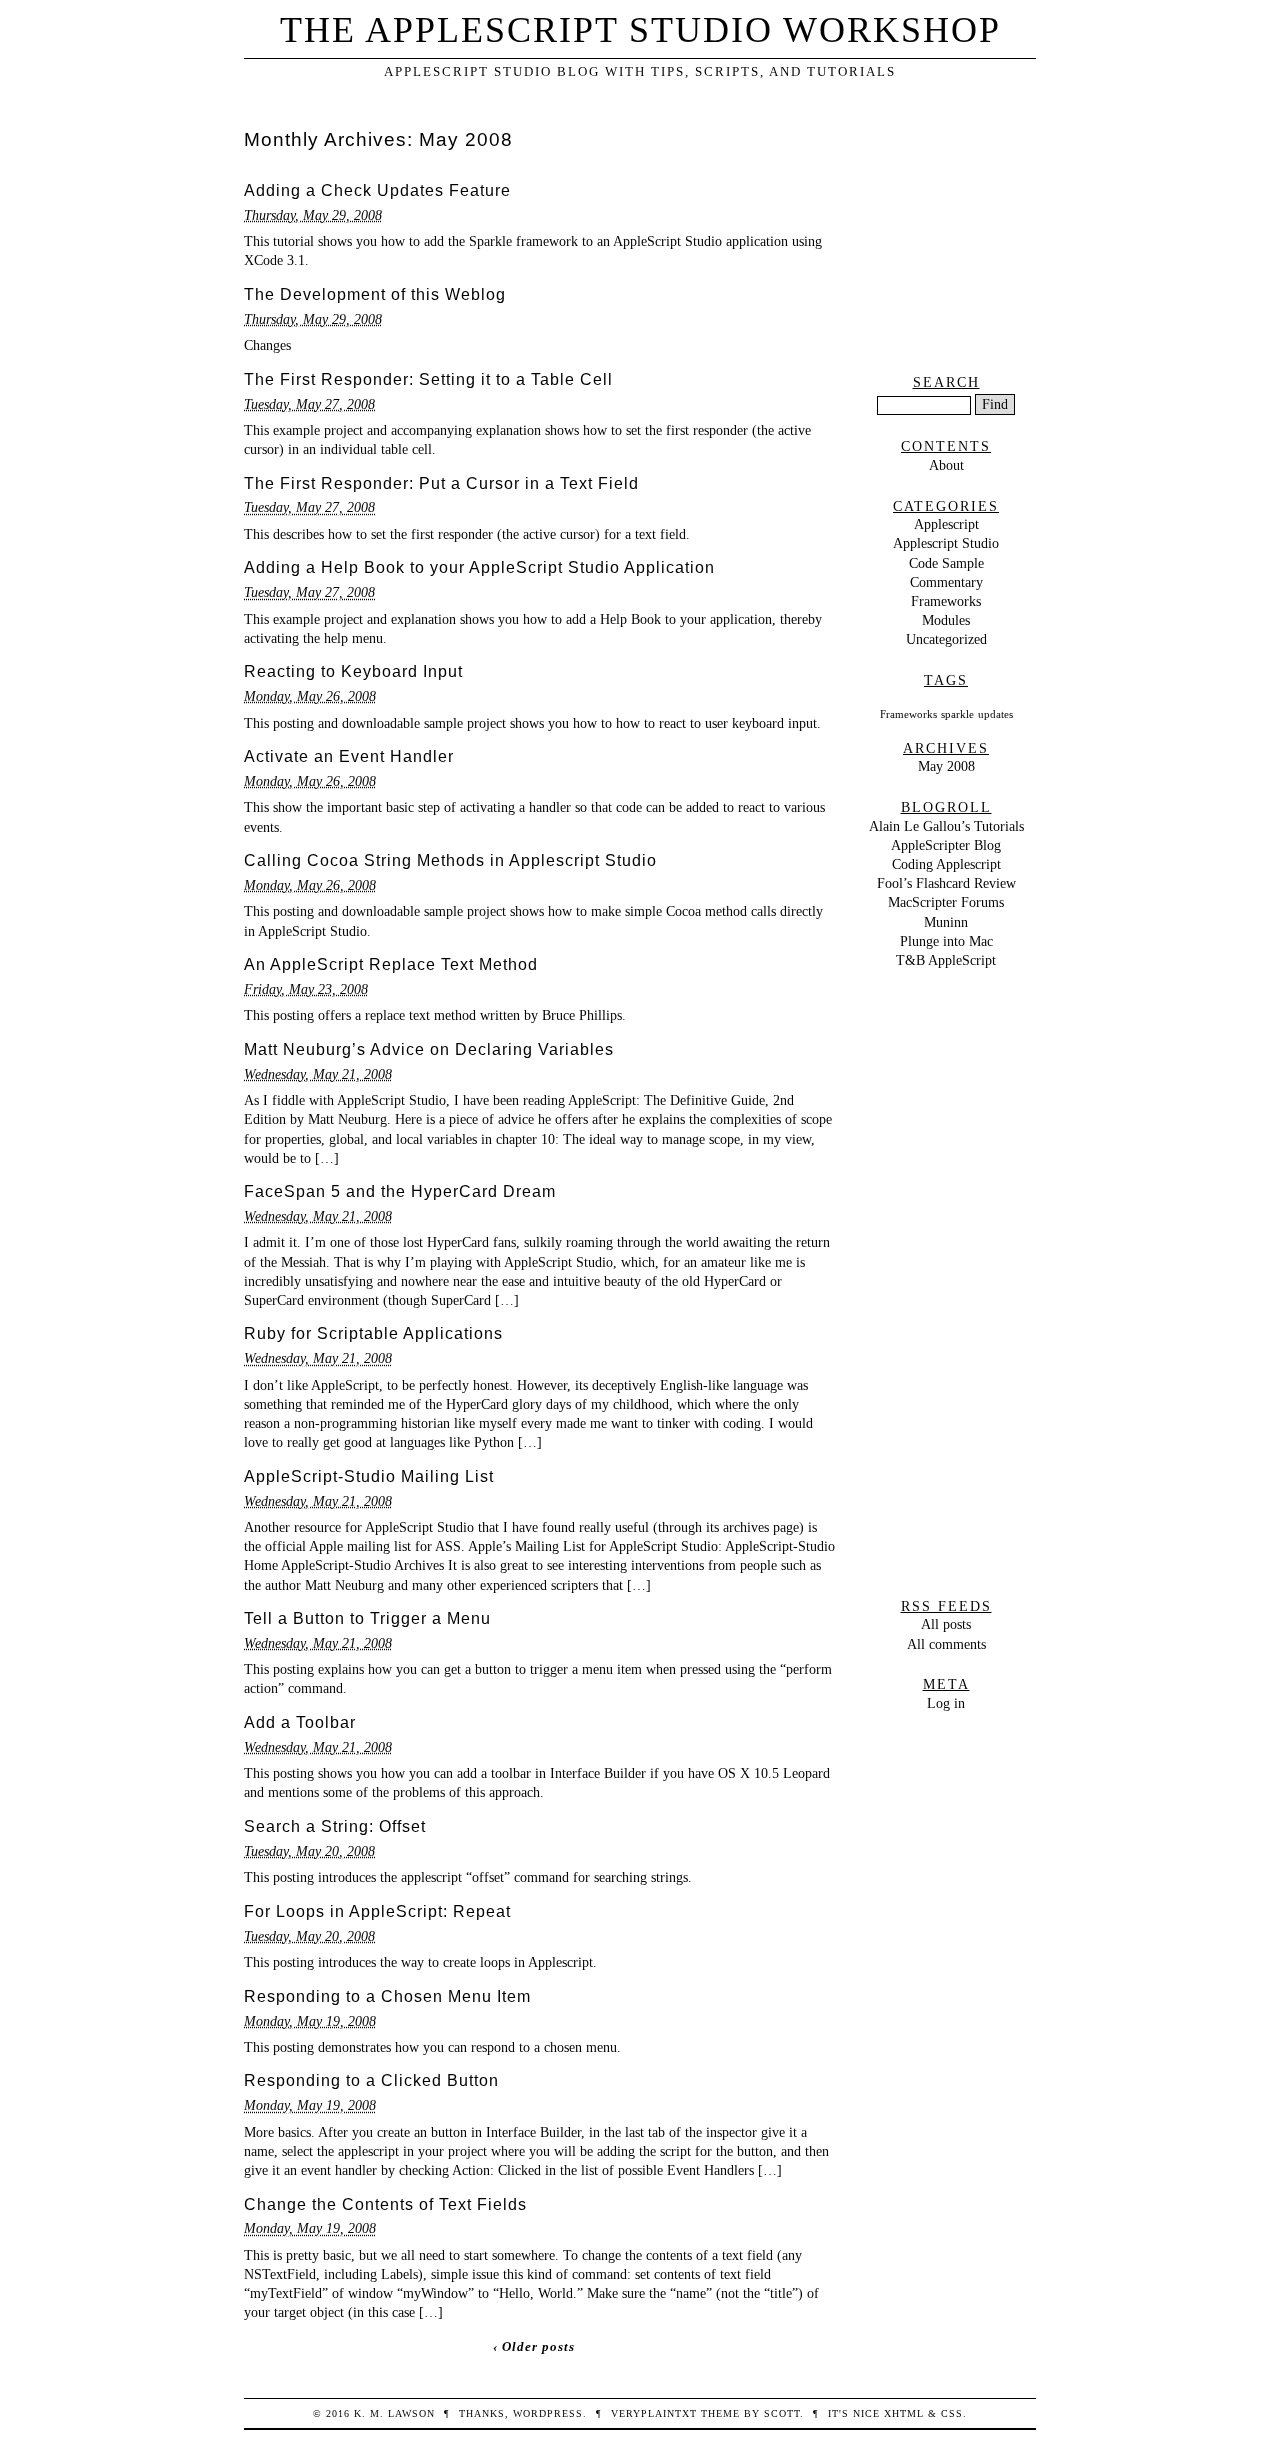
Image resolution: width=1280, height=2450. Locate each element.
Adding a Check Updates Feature (377, 190)
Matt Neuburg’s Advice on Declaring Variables (429, 1049)
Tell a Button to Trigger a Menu (367, 1618)
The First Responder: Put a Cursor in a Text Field (441, 483)
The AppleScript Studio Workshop (640, 30)
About (946, 465)
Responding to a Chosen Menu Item (387, 1996)
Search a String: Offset (335, 1826)
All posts (946, 1624)
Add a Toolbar (300, 1722)
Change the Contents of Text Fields (385, 2204)
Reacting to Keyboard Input (353, 671)
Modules (946, 620)
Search (946, 382)
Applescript (946, 524)
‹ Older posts (534, 2346)
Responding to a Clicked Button (371, 2080)
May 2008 (946, 766)
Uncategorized (946, 639)
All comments (946, 1644)
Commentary (946, 582)
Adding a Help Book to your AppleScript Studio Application (479, 567)
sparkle (957, 714)
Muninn (946, 922)
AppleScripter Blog (946, 845)
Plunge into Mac (946, 941)
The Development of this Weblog (375, 294)
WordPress (548, 2413)
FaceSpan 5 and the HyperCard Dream (400, 1191)
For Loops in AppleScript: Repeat (377, 1911)
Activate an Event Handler (349, 756)
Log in (946, 1703)
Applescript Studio (946, 543)
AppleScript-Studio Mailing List (369, 1476)
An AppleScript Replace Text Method (391, 964)
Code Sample (946, 563)
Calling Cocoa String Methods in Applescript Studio (450, 860)
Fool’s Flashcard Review (946, 883)
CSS (952, 2413)
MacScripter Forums (946, 902)
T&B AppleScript (946, 960)
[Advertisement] (946, 248)
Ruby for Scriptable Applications (373, 1333)
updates (995, 714)
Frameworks (946, 601)
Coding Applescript (946, 864)
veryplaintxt (654, 2413)
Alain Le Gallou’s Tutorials (946, 826)
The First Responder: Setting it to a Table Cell (428, 379)
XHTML (904, 2413)
